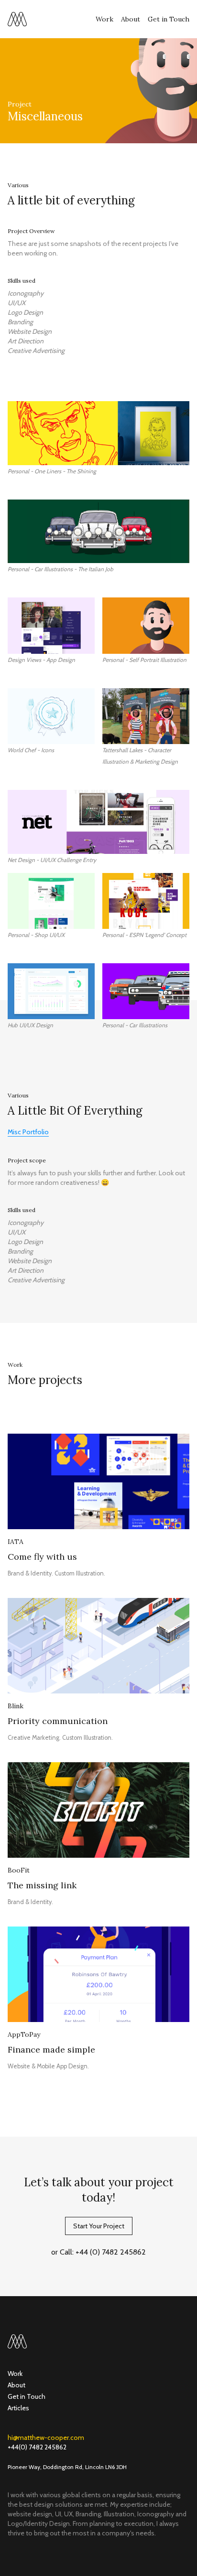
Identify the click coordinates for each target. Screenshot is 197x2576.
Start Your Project (99, 2226)
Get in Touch (169, 19)
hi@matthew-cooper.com (46, 2438)
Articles (18, 2408)
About (131, 19)
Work (104, 19)
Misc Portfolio (28, 1132)
